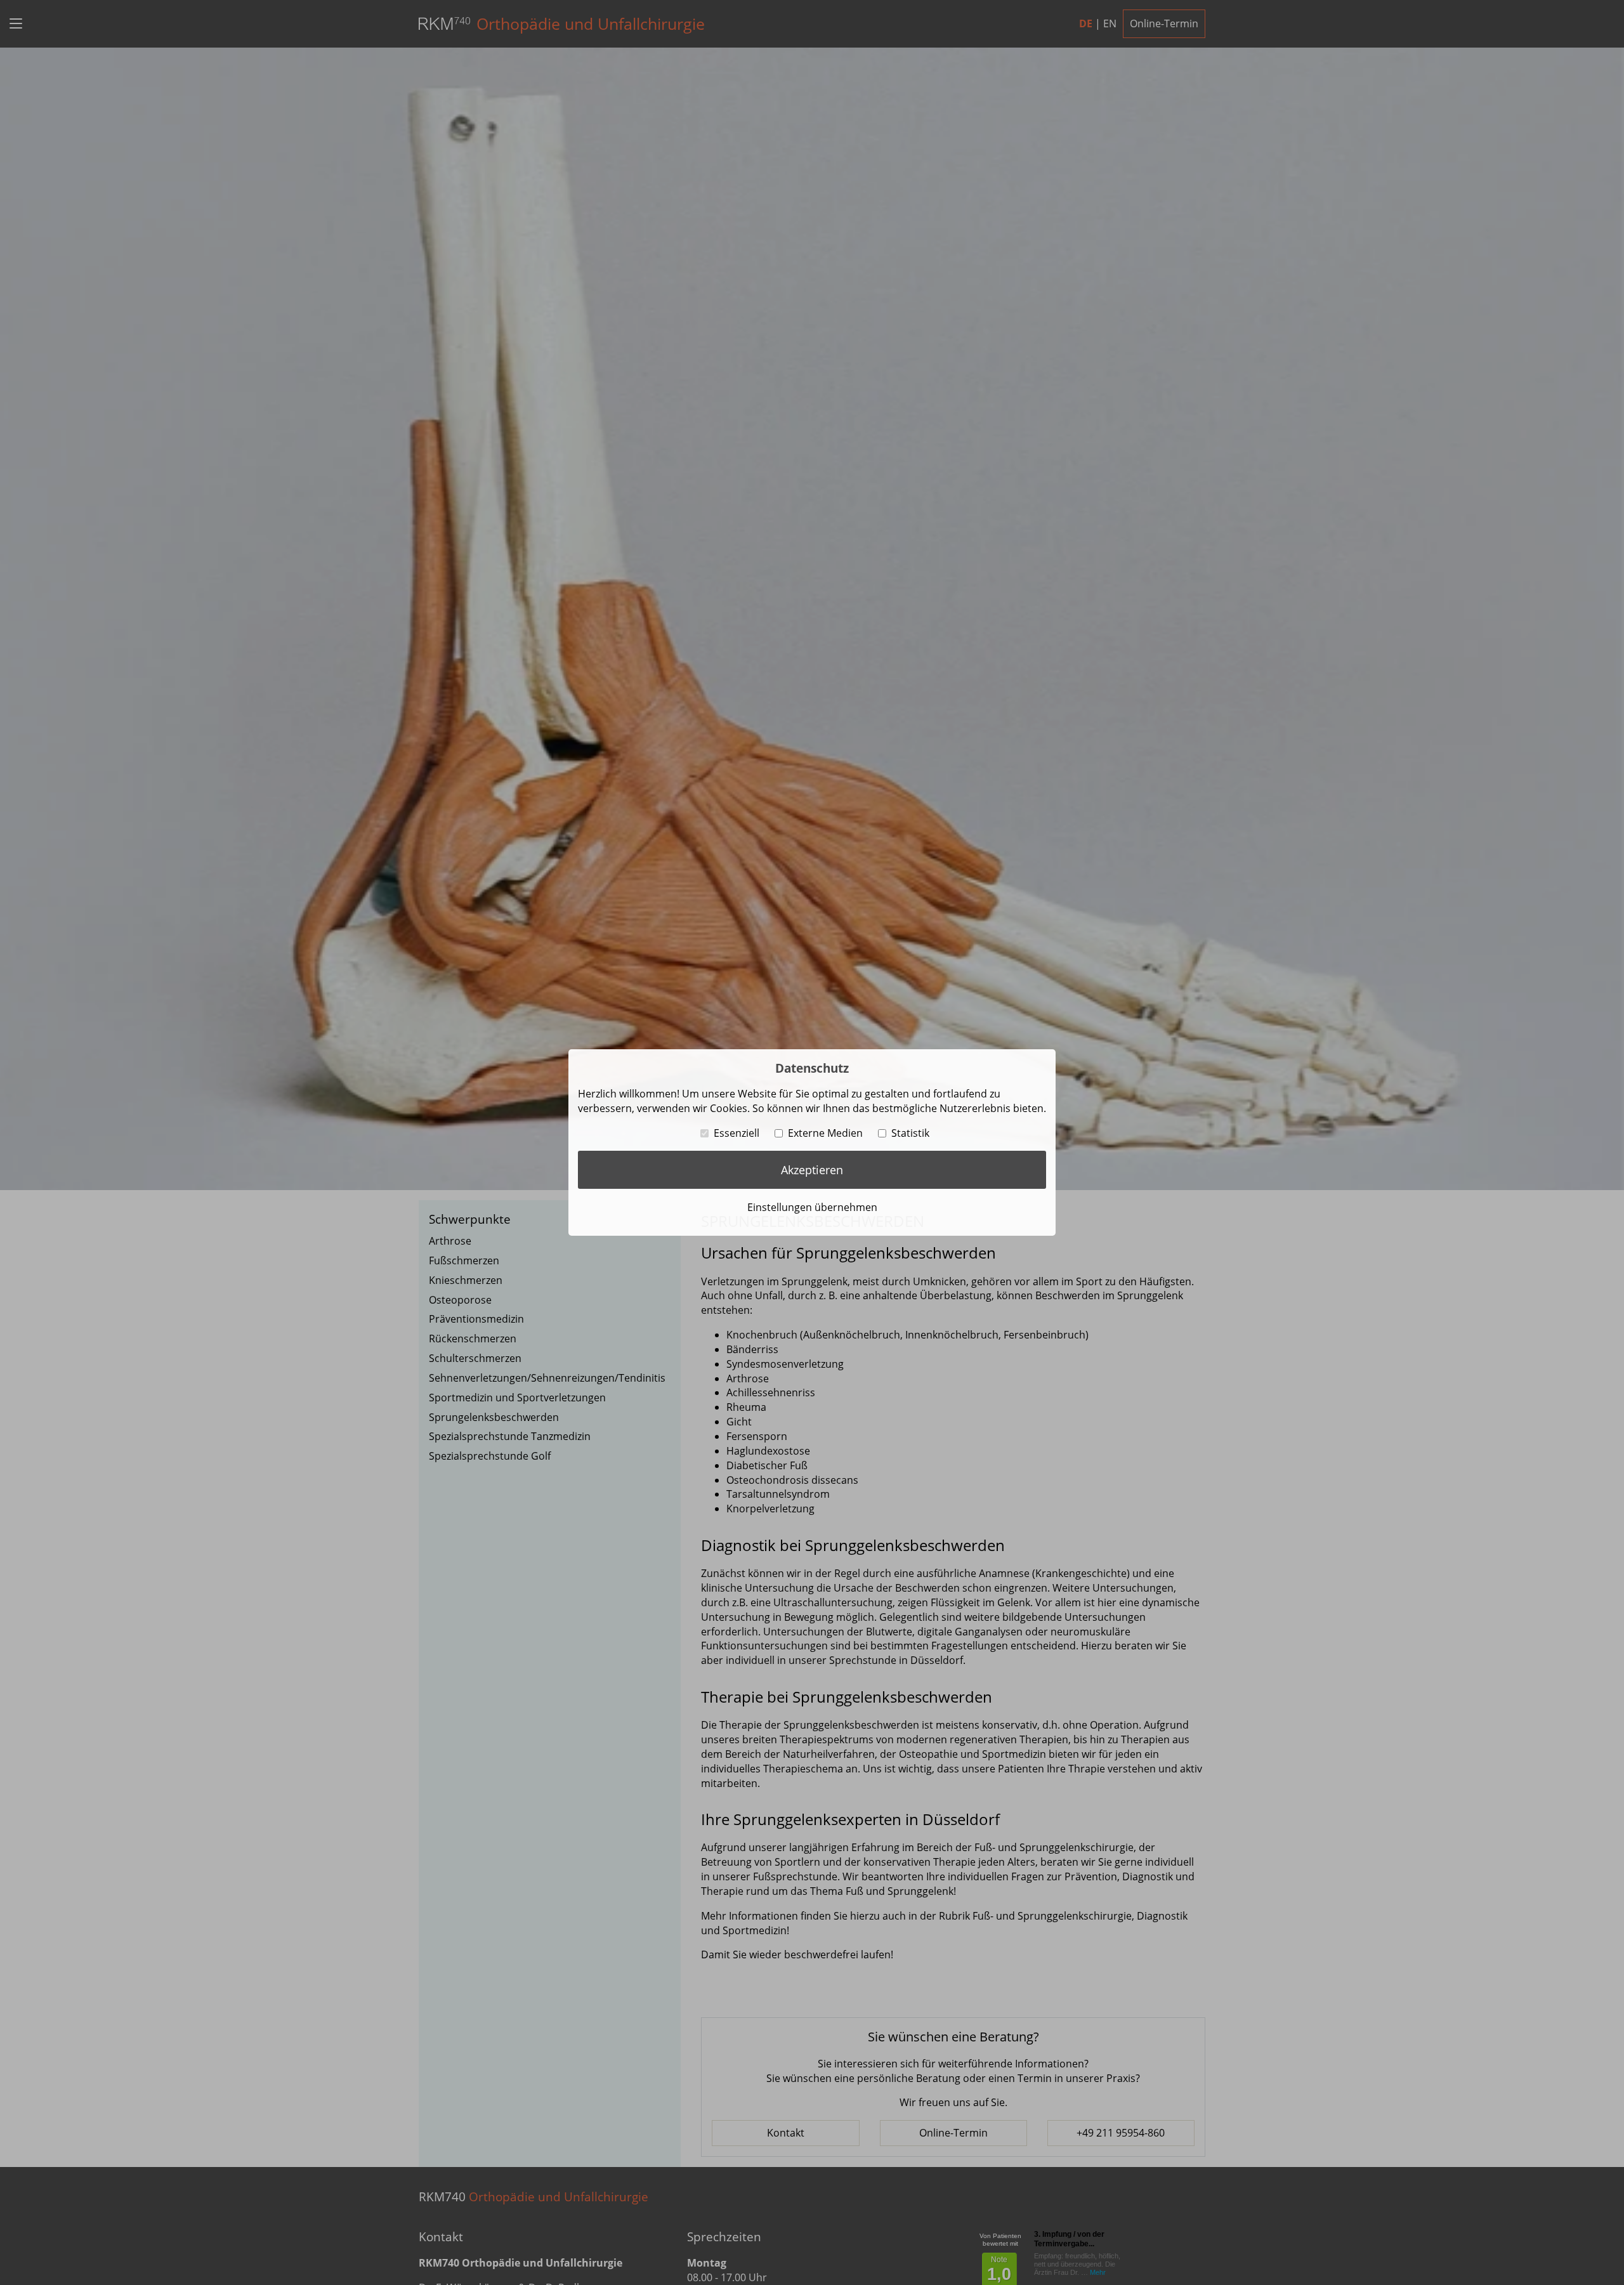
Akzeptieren (812, 1170)
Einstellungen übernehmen (812, 1207)
